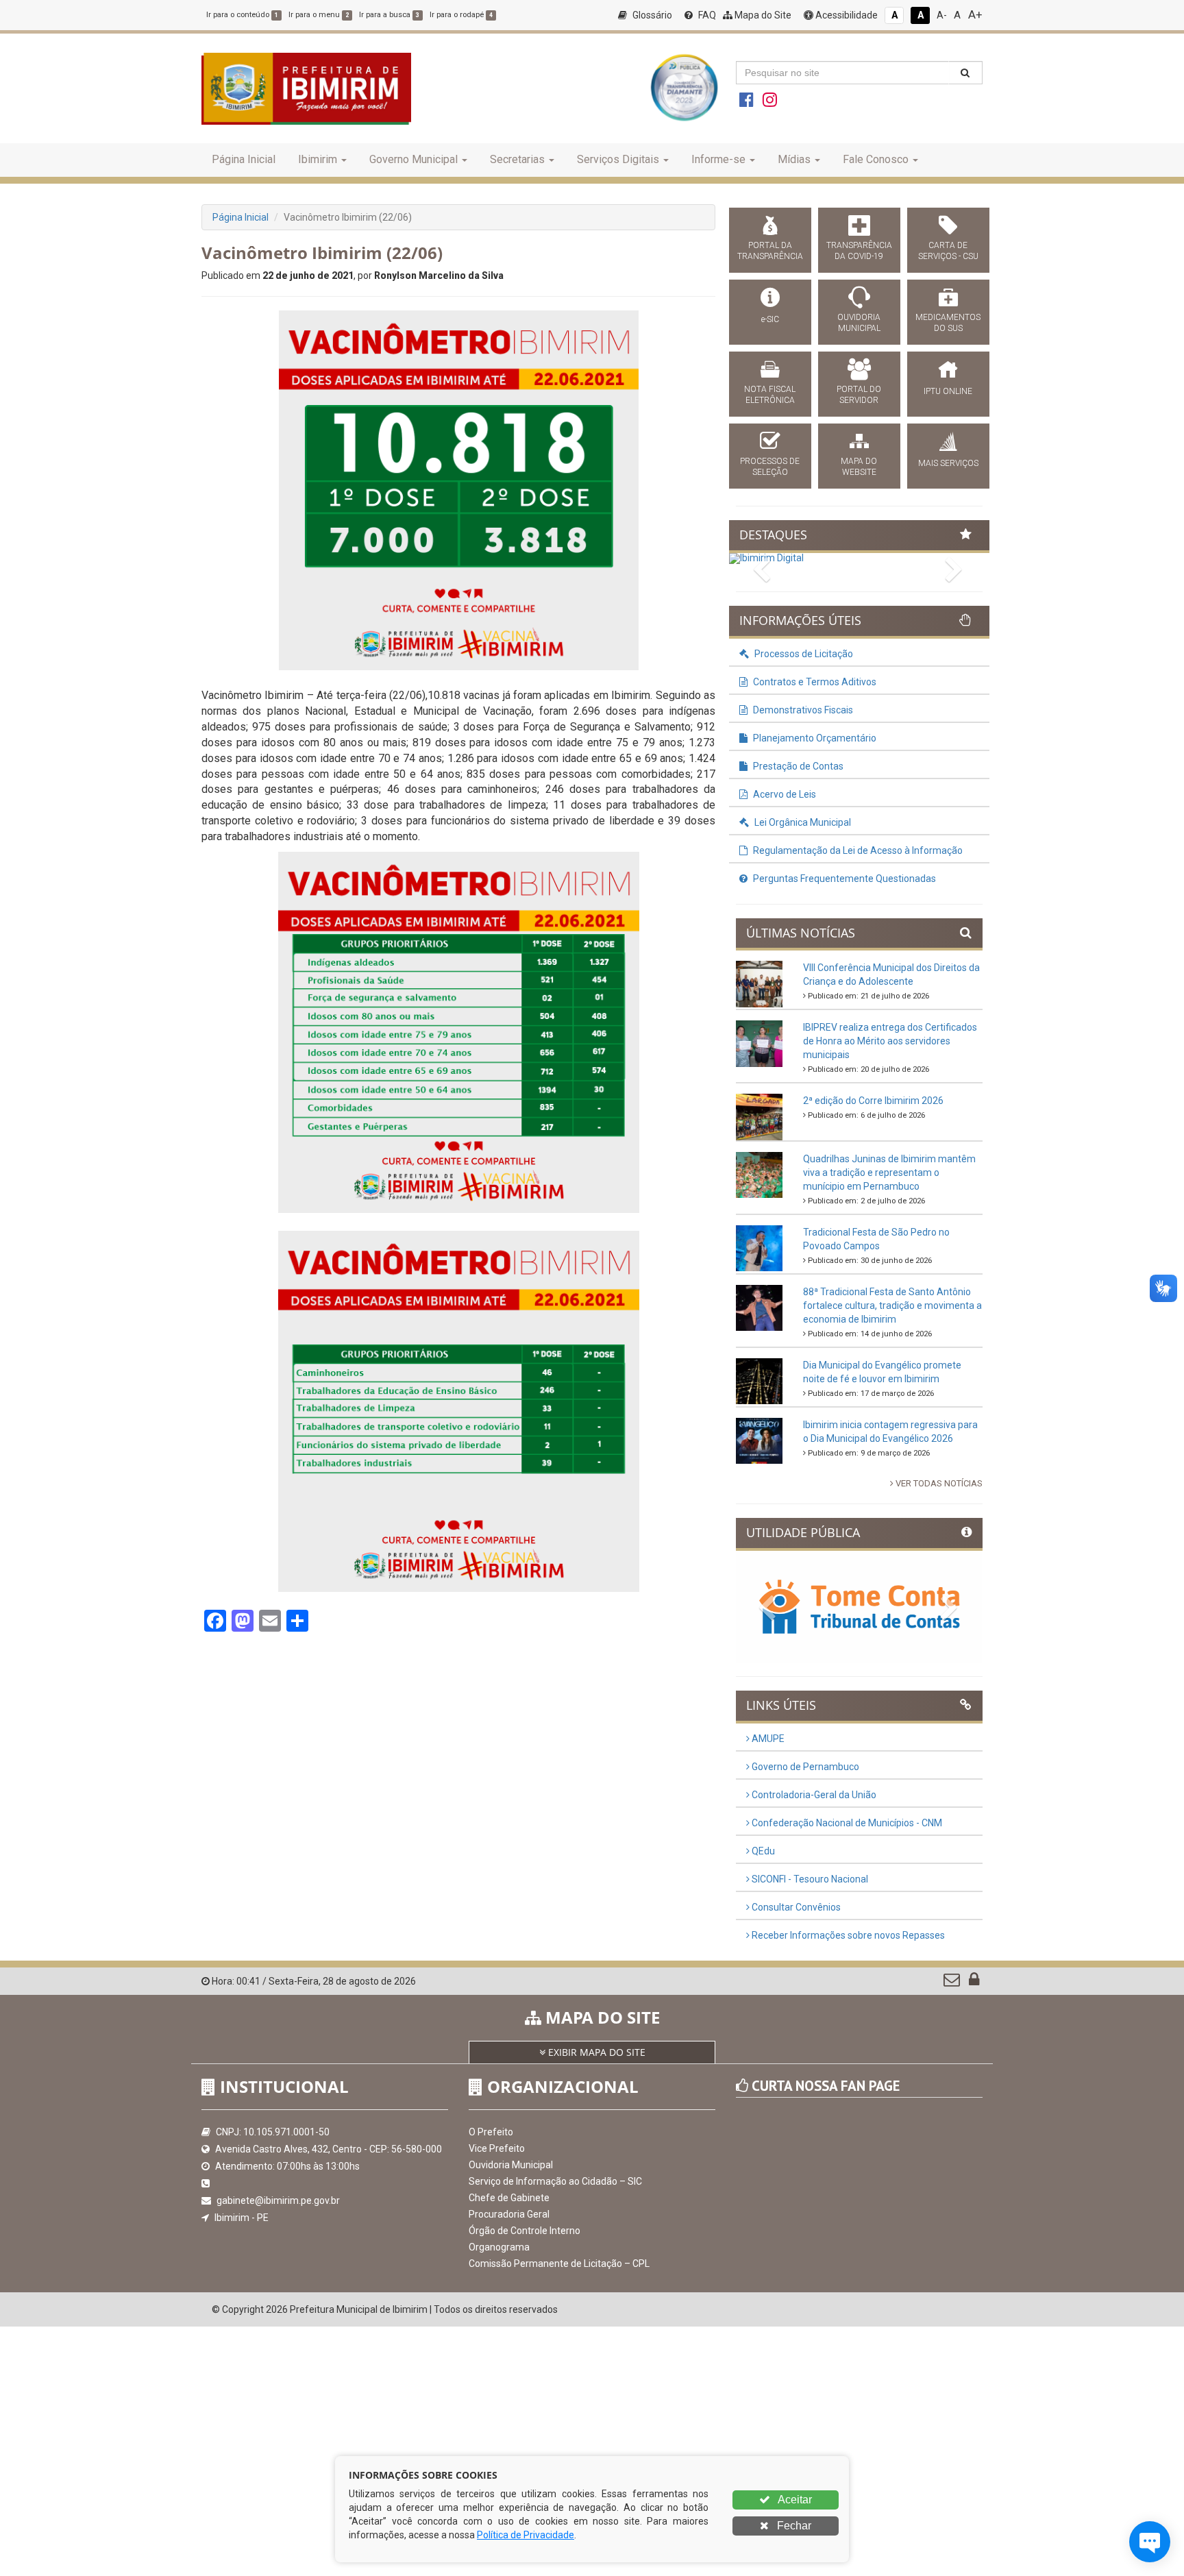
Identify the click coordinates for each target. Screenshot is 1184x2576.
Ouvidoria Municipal (511, 2165)
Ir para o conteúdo (242, 15)
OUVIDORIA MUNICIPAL (859, 323)
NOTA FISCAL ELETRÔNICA (770, 395)
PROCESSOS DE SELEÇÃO (770, 467)
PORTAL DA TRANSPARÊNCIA (770, 251)
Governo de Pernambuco (804, 1767)
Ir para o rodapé (461, 15)
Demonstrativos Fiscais (802, 710)
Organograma (499, 2247)
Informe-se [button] (718, 159)
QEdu (762, 1851)
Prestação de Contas (797, 766)
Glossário (651, 15)
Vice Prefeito (497, 2148)
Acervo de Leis (784, 794)
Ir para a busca (389, 15)
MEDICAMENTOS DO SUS (948, 323)
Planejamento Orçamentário (814, 738)
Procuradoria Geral (509, 2214)
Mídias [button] (794, 159)
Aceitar (794, 2500)
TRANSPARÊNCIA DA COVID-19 (859, 251)
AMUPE (767, 1739)
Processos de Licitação (803, 654)
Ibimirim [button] (318, 159)
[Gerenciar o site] (974, 1983)
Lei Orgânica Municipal (802, 822)
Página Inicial (244, 159)
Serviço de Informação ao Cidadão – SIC (555, 2181)
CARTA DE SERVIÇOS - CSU (948, 251)
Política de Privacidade (526, 2535)
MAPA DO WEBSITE (859, 467)
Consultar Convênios (795, 1907)
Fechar (793, 2526)
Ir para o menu (319, 15)
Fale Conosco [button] (876, 159)
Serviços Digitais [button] (618, 159)
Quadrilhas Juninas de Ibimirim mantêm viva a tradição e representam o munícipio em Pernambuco (889, 1173)
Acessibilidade (846, 15)
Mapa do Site (762, 15)
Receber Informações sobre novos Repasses (847, 1935)
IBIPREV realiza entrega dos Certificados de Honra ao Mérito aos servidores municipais (890, 1041)
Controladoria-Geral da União (813, 1795)
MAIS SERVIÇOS (948, 463)
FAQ (706, 15)
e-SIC (770, 319)
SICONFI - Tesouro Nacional (809, 1879)
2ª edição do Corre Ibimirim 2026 (873, 1101)
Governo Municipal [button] (414, 159)
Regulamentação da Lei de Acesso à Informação (857, 850)
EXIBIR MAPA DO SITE (595, 2052)
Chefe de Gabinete (509, 2198)
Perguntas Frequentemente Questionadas (843, 879)
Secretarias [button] (517, 159)
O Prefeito (491, 2132)
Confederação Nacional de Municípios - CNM (846, 1823)
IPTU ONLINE (948, 391)
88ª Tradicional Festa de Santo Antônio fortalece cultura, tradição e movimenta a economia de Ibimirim (892, 1305)
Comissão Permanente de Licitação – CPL (559, 2264)
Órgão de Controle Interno (525, 2231)
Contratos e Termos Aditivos (814, 682)
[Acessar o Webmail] (953, 1983)
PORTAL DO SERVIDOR (859, 395)
